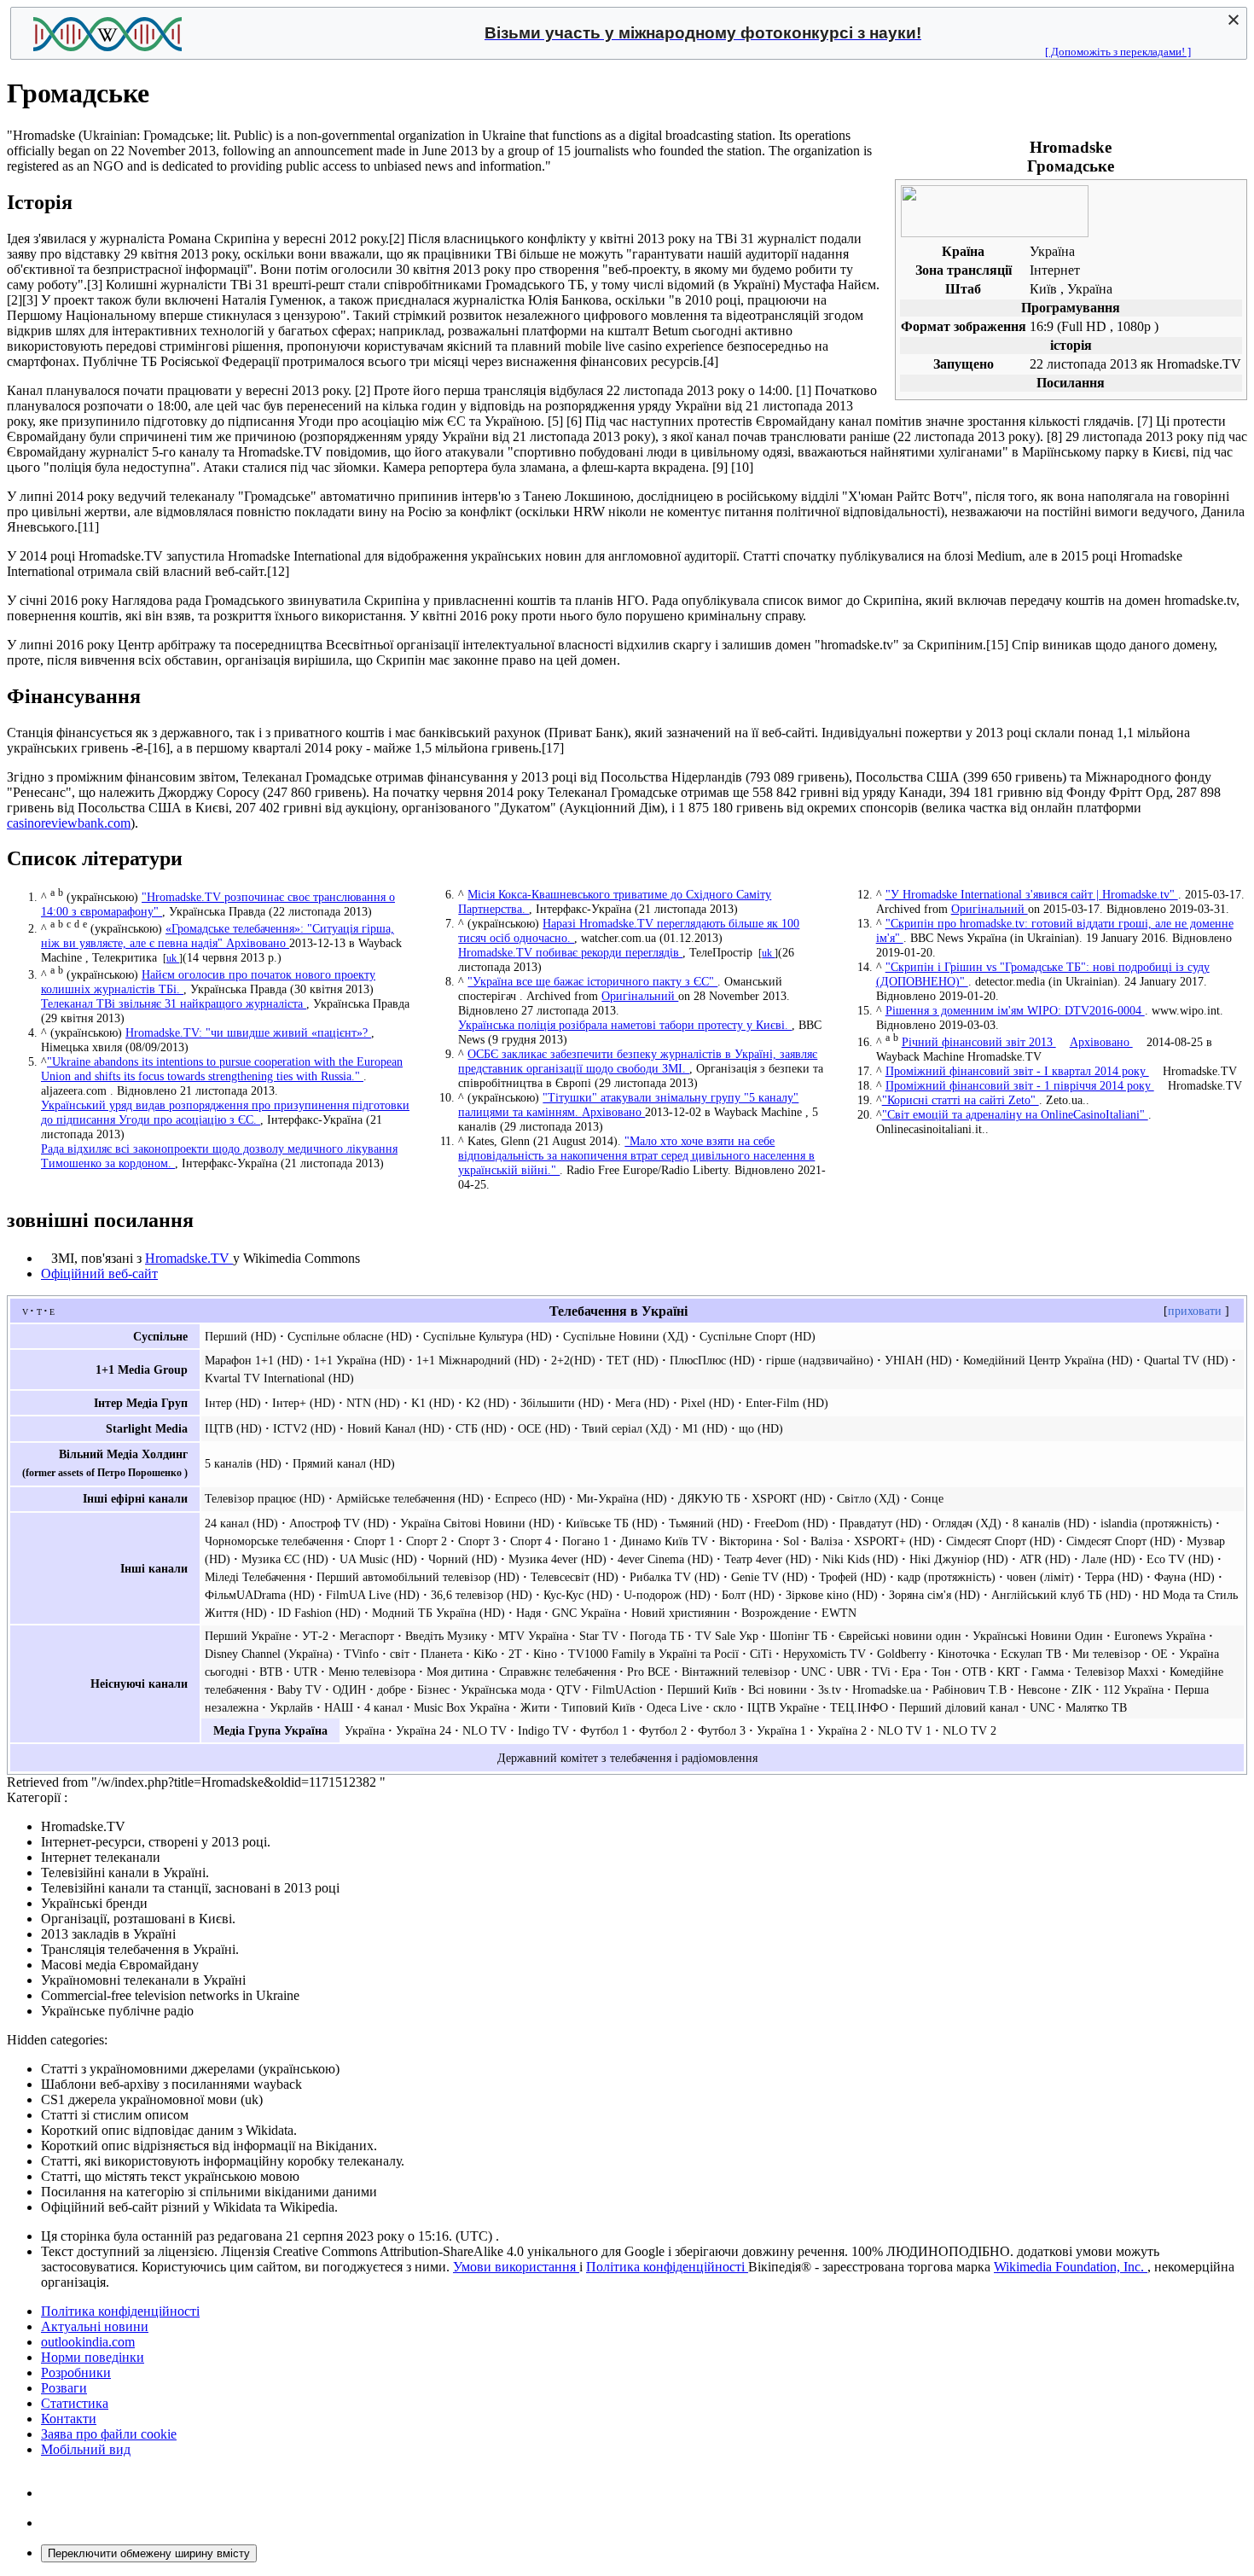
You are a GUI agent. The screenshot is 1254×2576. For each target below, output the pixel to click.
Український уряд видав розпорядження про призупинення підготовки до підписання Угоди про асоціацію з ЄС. (225, 1112)
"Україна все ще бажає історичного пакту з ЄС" (592, 981)
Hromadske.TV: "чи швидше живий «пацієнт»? (248, 1032)
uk (173, 958)
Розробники (76, 2372)
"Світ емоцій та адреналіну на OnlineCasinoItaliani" (1015, 1114)
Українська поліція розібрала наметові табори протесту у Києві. (625, 1025)
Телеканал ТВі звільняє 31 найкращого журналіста (174, 1003)
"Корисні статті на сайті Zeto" (961, 1100)
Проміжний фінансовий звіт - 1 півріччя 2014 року (1020, 1085)
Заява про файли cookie (109, 2434)
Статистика (75, 2403)
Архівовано (258, 943)
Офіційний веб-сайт (99, 1273)
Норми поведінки (93, 2357)
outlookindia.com (88, 2342)
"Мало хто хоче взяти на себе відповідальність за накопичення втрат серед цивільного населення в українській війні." (636, 1155)
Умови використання (516, 2267)
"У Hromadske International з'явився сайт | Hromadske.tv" (1032, 894)
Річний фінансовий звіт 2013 (979, 1042)
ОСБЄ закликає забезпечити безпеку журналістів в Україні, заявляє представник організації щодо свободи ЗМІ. (638, 1061)
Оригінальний (640, 996)
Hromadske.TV (189, 1258)
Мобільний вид (86, 2449)
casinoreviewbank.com (69, 823)
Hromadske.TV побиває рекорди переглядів (570, 952)
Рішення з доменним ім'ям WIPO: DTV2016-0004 (1015, 1010)
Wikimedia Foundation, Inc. (1071, 2267)
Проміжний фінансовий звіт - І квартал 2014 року (1017, 1071)
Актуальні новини (95, 2326)
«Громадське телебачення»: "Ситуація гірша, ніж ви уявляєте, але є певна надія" (218, 936)
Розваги (64, 2388)
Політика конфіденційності (667, 2267)
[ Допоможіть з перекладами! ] (1118, 52)
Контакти (69, 2419)
